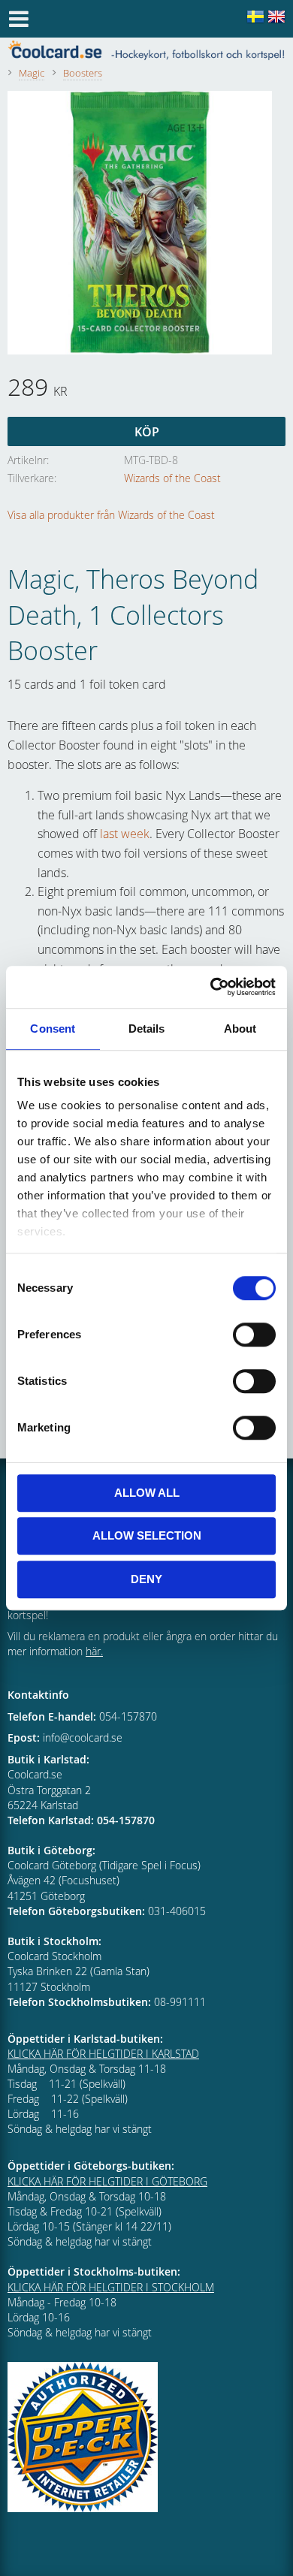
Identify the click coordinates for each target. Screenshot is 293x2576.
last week (125, 834)
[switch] (254, 1335)
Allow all (147, 1493)
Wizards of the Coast (172, 478)
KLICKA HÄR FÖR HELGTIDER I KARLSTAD (103, 2054)
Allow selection (147, 1535)
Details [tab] (147, 1029)
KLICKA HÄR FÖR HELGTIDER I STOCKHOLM (111, 2287)
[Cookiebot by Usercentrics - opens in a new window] (211, 987)
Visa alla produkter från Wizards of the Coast (111, 515)
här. (94, 1651)
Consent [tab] (53, 1029)
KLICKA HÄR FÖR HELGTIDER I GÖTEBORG (107, 2181)
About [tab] (240, 1029)
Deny (146, 1579)
